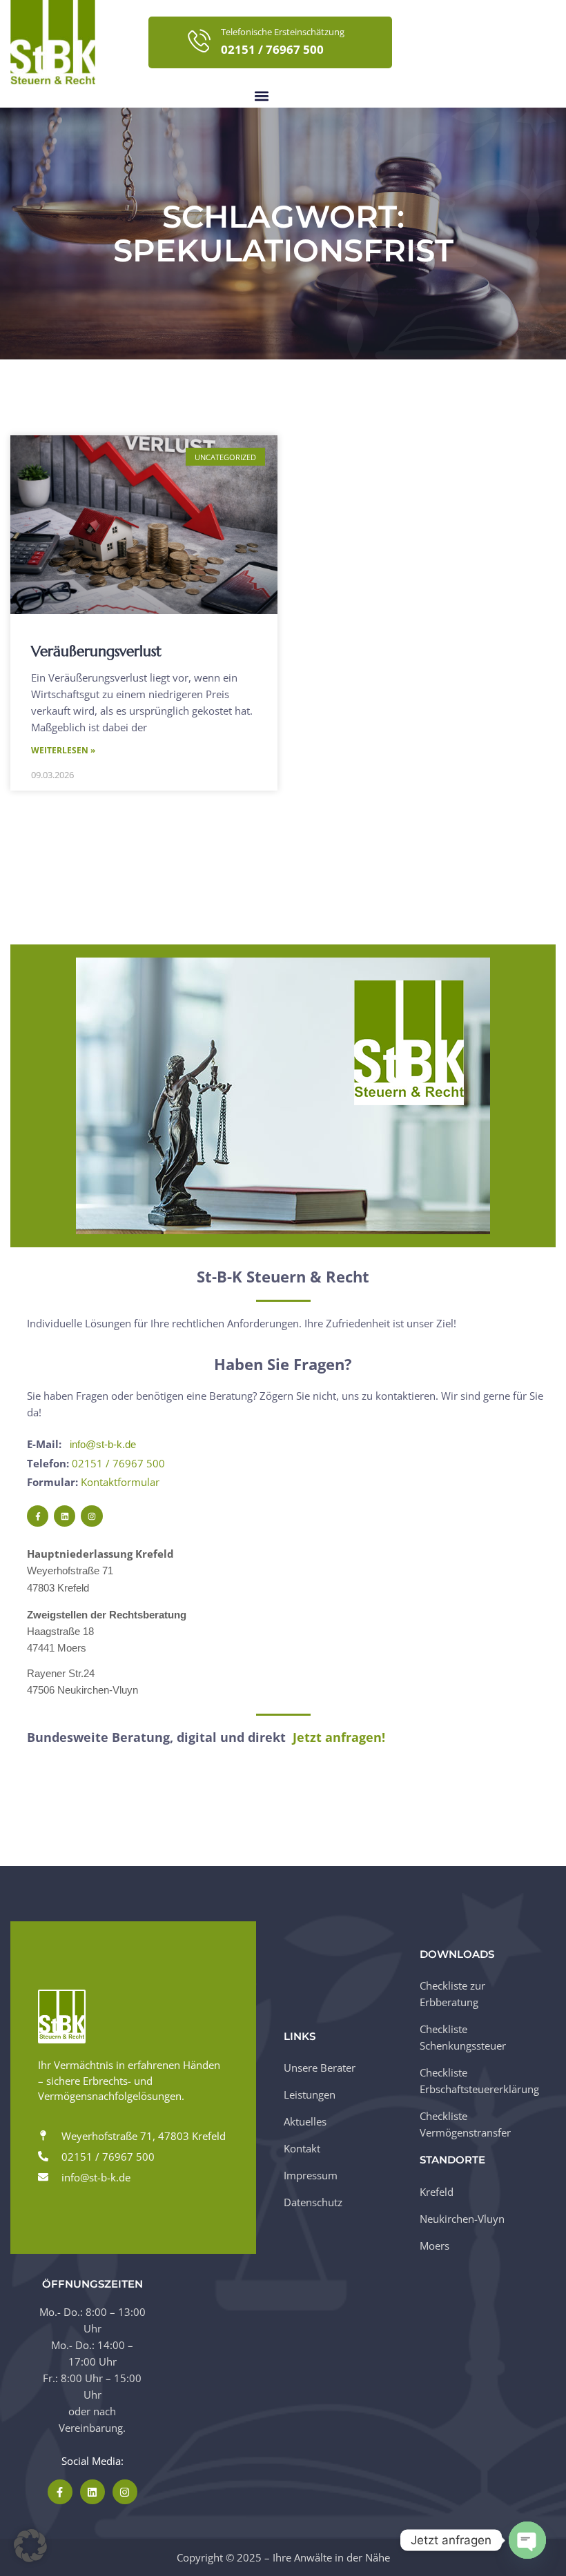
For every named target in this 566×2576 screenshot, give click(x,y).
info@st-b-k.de (103, 1444)
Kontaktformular (120, 1482)
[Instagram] (91, 1516)
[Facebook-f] (38, 1516)
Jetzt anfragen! (339, 1737)
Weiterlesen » (63, 750)
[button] (261, 96)
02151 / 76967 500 (118, 1463)
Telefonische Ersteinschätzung (283, 32)
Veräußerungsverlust (96, 651)
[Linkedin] (65, 1516)
